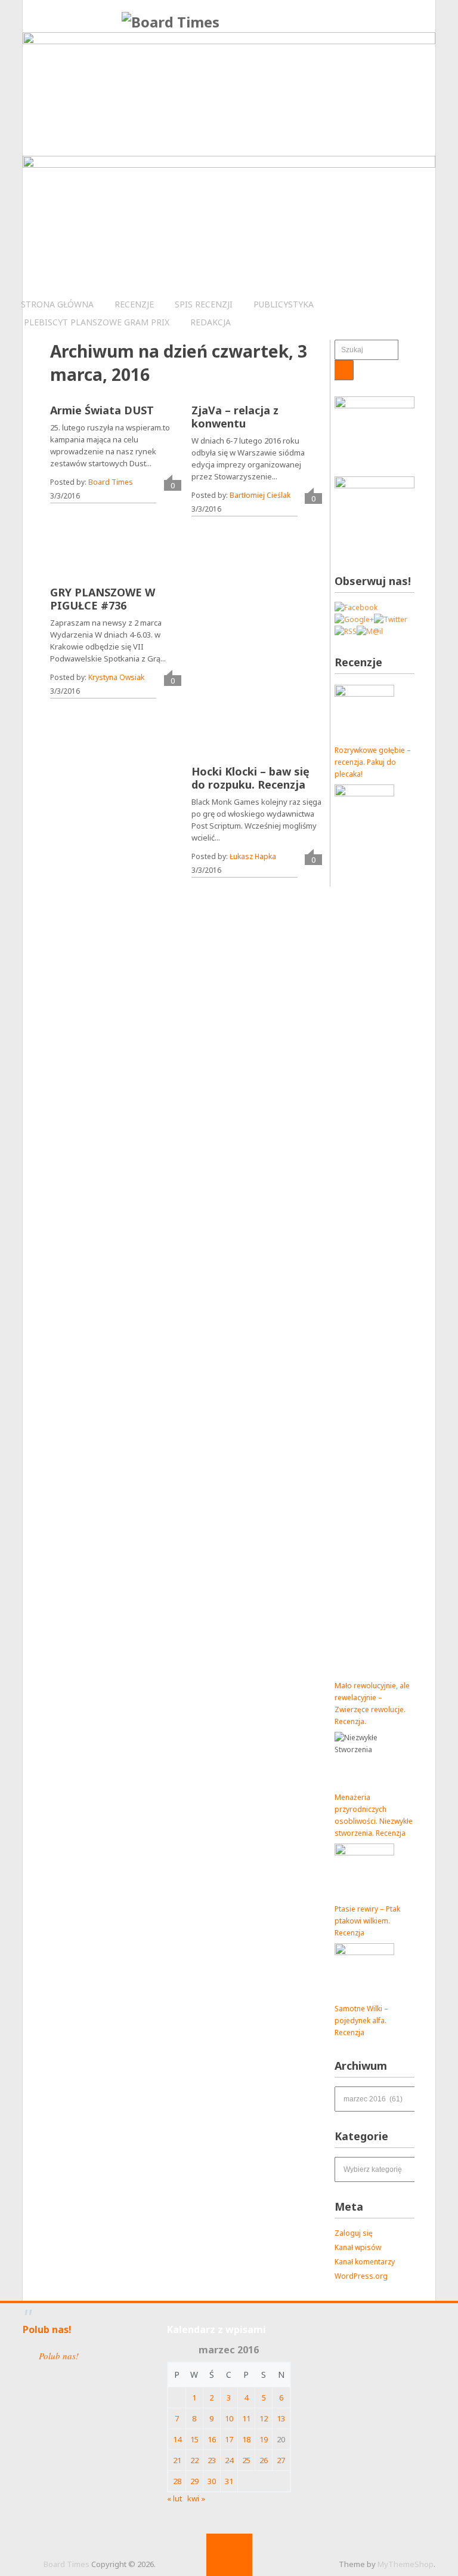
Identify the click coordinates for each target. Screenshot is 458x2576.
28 (177, 2481)
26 (264, 2460)
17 (229, 2439)
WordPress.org (361, 2276)
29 (194, 2481)
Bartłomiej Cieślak (260, 495)
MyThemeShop (406, 2564)
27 (281, 2460)
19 (264, 2439)
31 (229, 2481)
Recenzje (134, 304)
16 (212, 2439)
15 (194, 2439)
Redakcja (211, 322)
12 (264, 2418)
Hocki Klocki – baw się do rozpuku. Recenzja (250, 778)
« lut (174, 2498)
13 (281, 2418)
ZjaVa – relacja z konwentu (235, 417)
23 (212, 2460)
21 (177, 2460)
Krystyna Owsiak (116, 677)
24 (229, 2460)
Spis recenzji (204, 304)
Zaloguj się (354, 2233)
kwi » (196, 2498)
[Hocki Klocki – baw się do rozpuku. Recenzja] (277, 673)
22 (194, 2460)
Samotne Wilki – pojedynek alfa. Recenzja (361, 2021)
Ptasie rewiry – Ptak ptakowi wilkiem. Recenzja (367, 1921)
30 (212, 2481)
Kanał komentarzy (365, 2262)
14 (177, 2439)
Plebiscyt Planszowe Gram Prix (97, 322)
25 (246, 2460)
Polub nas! (47, 2329)
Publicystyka (284, 304)
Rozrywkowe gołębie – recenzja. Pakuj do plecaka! (373, 762)
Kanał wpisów (358, 2247)
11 (246, 2418)
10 (229, 2418)
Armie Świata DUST (102, 410)
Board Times (111, 482)
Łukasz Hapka (253, 856)
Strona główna (57, 304)
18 (246, 2439)
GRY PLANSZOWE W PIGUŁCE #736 (103, 599)
